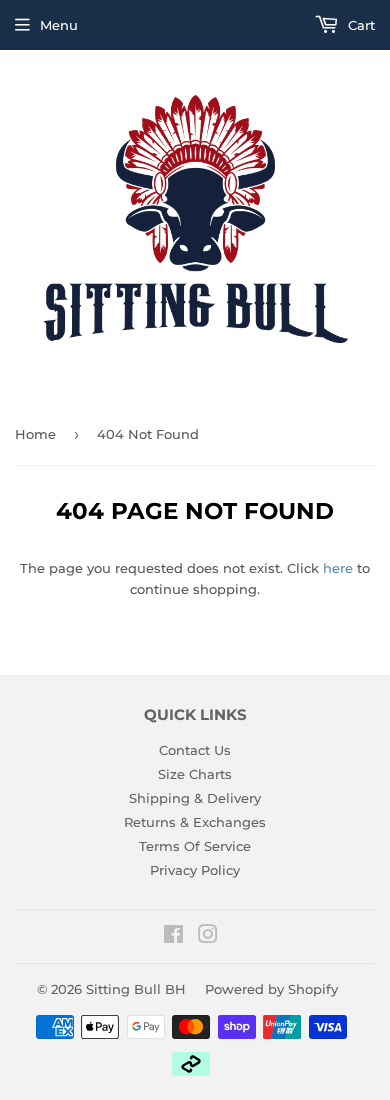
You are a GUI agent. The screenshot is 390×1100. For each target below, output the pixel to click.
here (338, 568)
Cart (359, 25)
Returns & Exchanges (195, 822)
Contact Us (195, 750)
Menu (59, 25)
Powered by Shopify (271, 989)
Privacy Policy (195, 870)
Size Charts (195, 774)
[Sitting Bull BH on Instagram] (208, 937)
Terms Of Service (195, 846)
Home (35, 434)
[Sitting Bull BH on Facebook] (173, 937)
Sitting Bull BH (136, 989)
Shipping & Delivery (195, 798)
